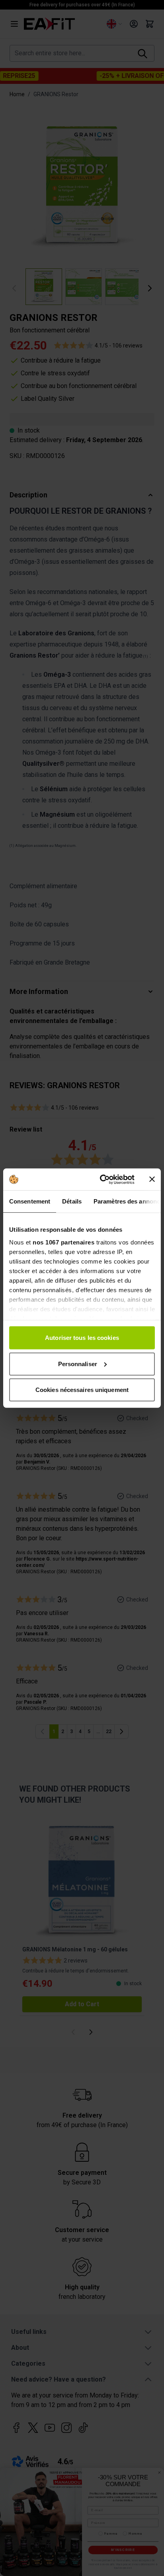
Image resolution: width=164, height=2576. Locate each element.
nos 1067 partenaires (63, 1242)
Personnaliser (78, 1364)
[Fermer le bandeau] (152, 1179)
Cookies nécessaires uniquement (82, 1390)
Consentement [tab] (30, 1201)
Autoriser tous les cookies (82, 1338)
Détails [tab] (72, 1201)
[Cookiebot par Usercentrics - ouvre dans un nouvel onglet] (102, 1179)
